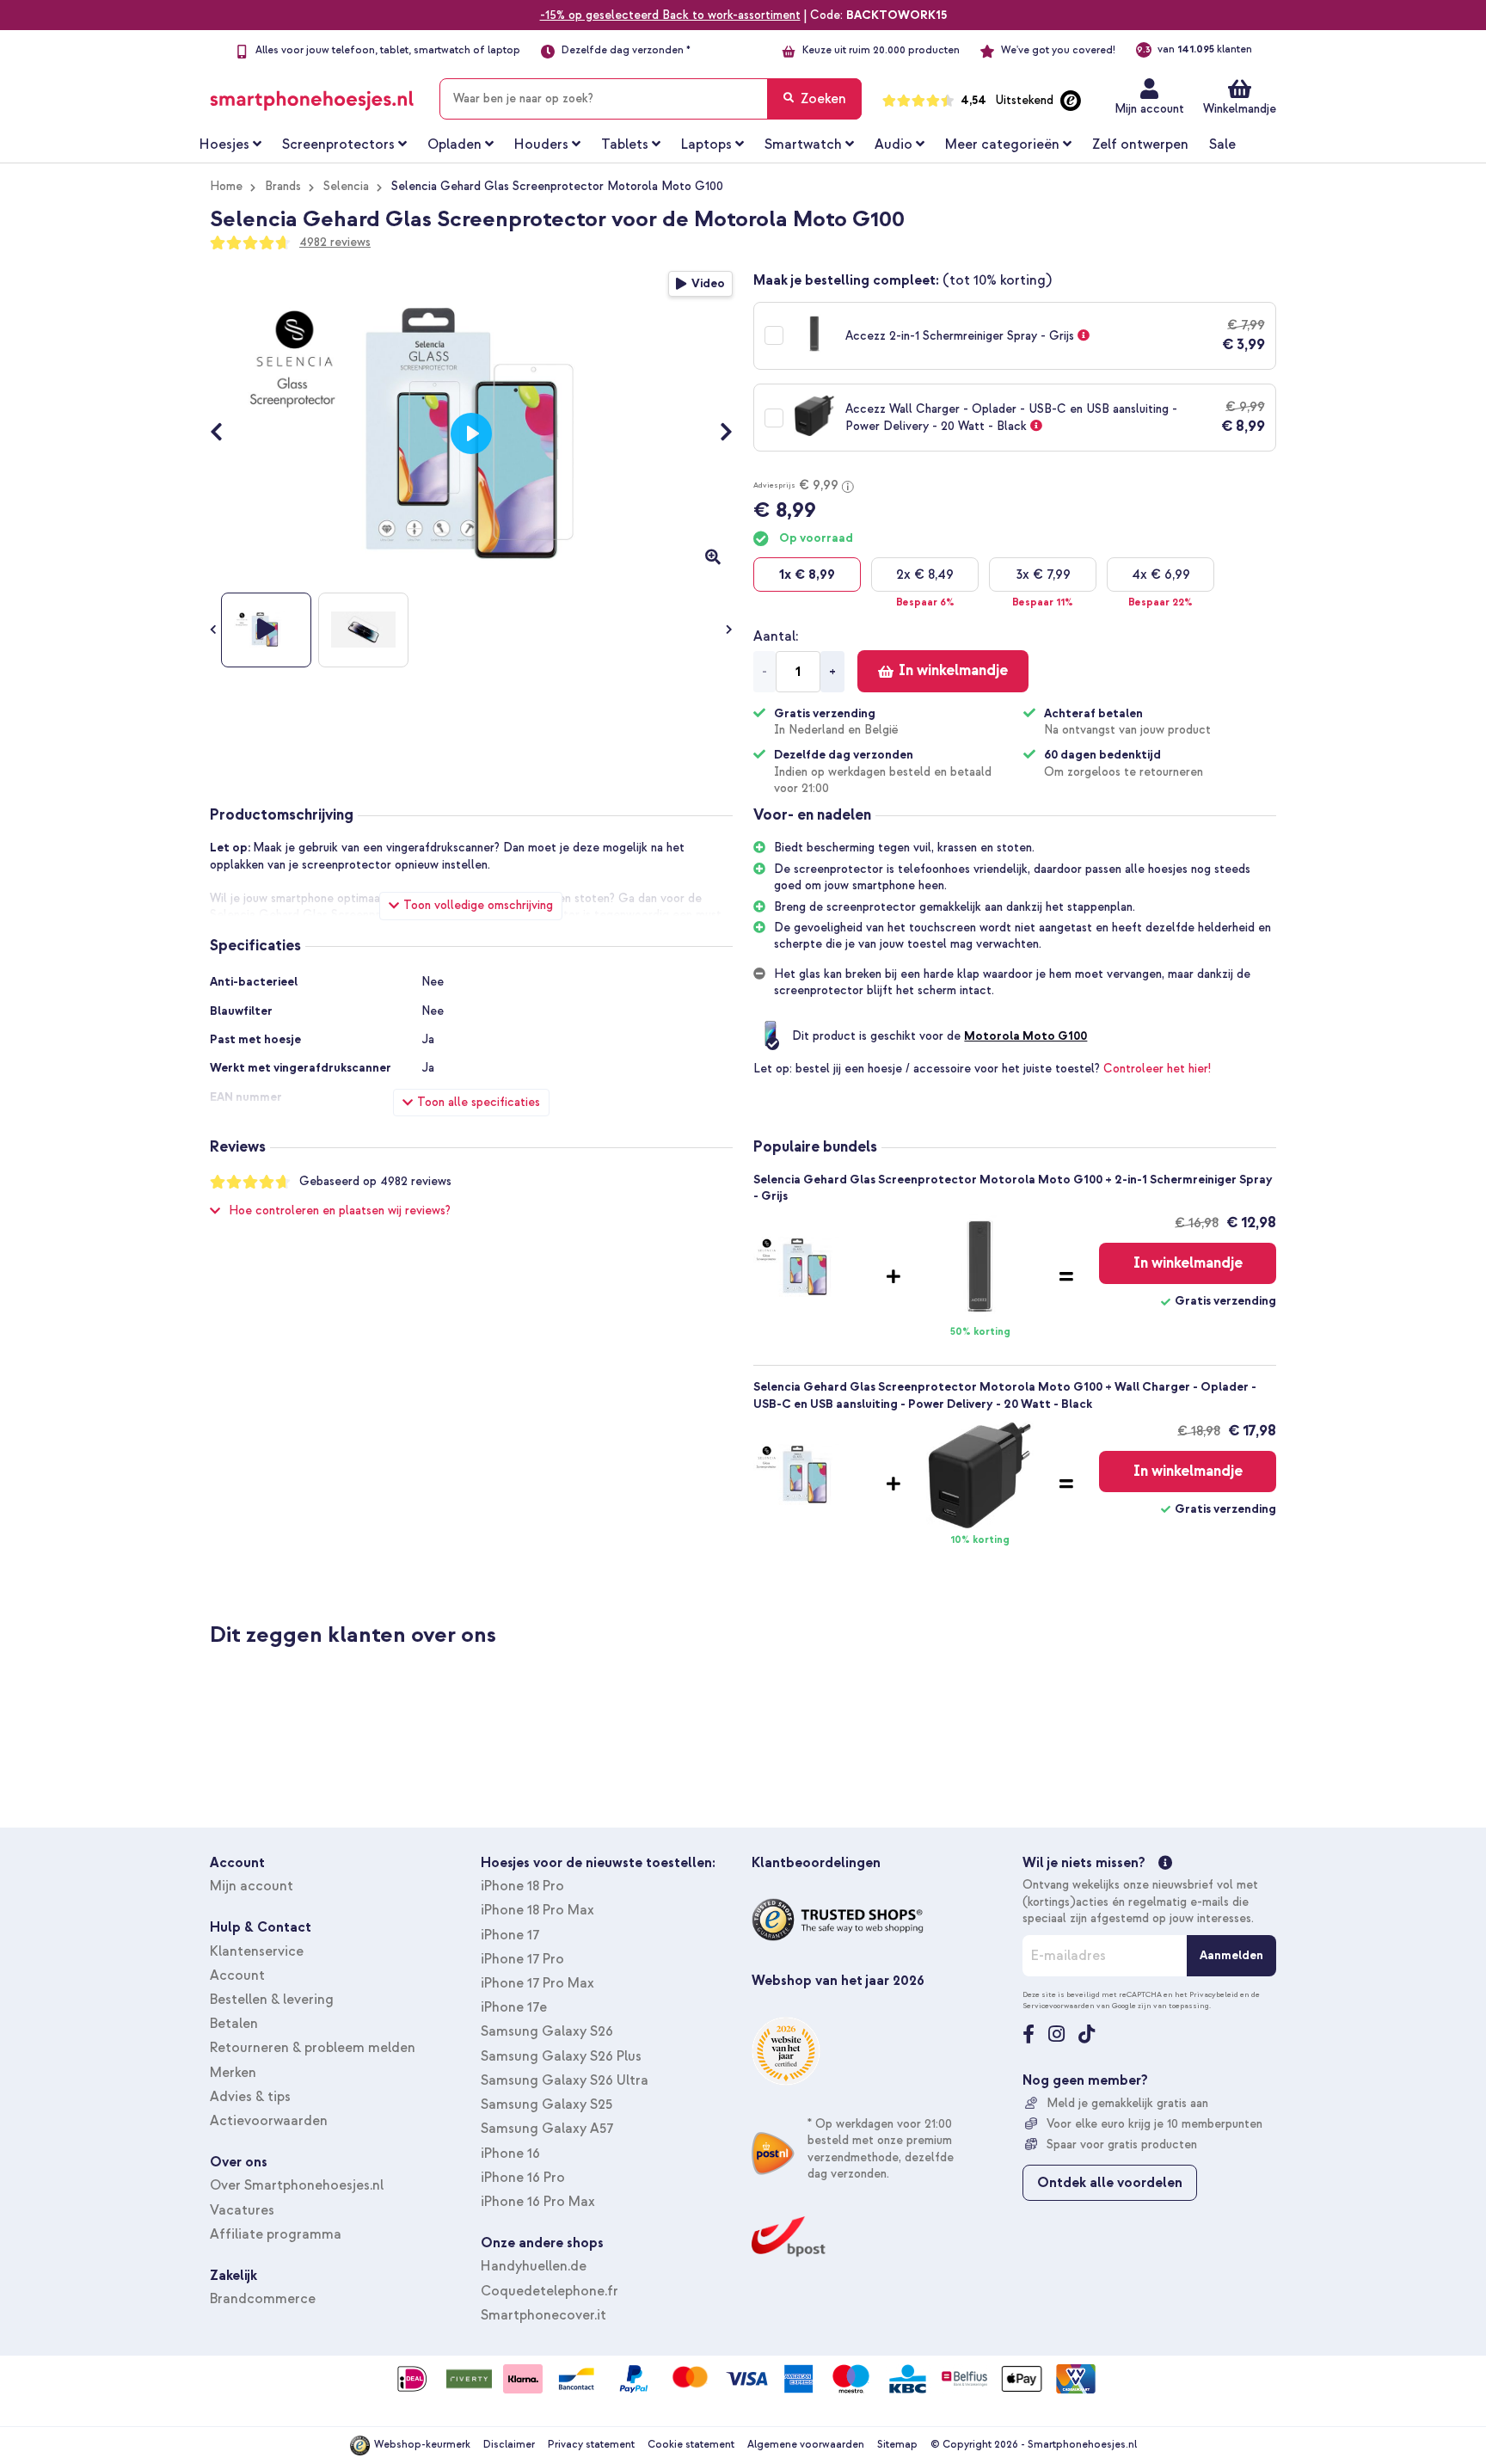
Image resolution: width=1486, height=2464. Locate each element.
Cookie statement (691, 2445)
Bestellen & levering (272, 2000)
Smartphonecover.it (543, 2315)
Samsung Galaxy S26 (547, 2031)
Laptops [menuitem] (706, 144)
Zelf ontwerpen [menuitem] (1140, 144)
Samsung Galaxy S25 (547, 2105)
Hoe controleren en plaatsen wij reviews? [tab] (340, 1210)
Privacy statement (591, 2445)
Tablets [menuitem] (625, 144)
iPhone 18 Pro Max (537, 1910)
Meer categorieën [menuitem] (1002, 144)
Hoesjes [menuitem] (224, 144)
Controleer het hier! (1157, 1069)
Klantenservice (257, 1951)
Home (226, 186)
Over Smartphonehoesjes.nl (297, 2185)
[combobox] (651, 99)
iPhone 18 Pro (522, 1886)
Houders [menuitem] (541, 144)
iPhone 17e (514, 2007)
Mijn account (1149, 109)
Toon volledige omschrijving (478, 905)
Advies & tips (250, 2097)
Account (237, 1976)
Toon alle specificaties (479, 1102)
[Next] (718, 433)
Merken (233, 2073)
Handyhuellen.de (534, 2266)
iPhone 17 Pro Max (537, 1983)
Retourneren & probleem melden (313, 2048)
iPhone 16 (510, 2154)
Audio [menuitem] (893, 144)
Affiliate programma (276, 2234)
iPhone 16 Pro (523, 2178)
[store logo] (312, 95)
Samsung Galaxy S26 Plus (561, 2056)
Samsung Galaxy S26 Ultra (565, 2080)
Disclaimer (509, 2445)
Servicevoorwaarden (1059, 2006)
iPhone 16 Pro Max (538, 2202)
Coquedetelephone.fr (550, 2291)
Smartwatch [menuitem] (803, 144)
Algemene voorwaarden (806, 2445)
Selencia (346, 186)
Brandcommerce (263, 2299)
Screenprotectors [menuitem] (338, 144)
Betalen (234, 2024)
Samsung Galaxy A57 (547, 2129)
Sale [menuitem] (1222, 144)
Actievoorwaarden (269, 2121)
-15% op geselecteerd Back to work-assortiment (670, 15)
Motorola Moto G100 (1025, 1036)
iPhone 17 (510, 1935)
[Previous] (225, 433)
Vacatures (242, 2210)
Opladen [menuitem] (454, 144)
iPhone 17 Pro (522, 1959)
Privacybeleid (1214, 1994)
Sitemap (897, 2445)
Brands (283, 186)
